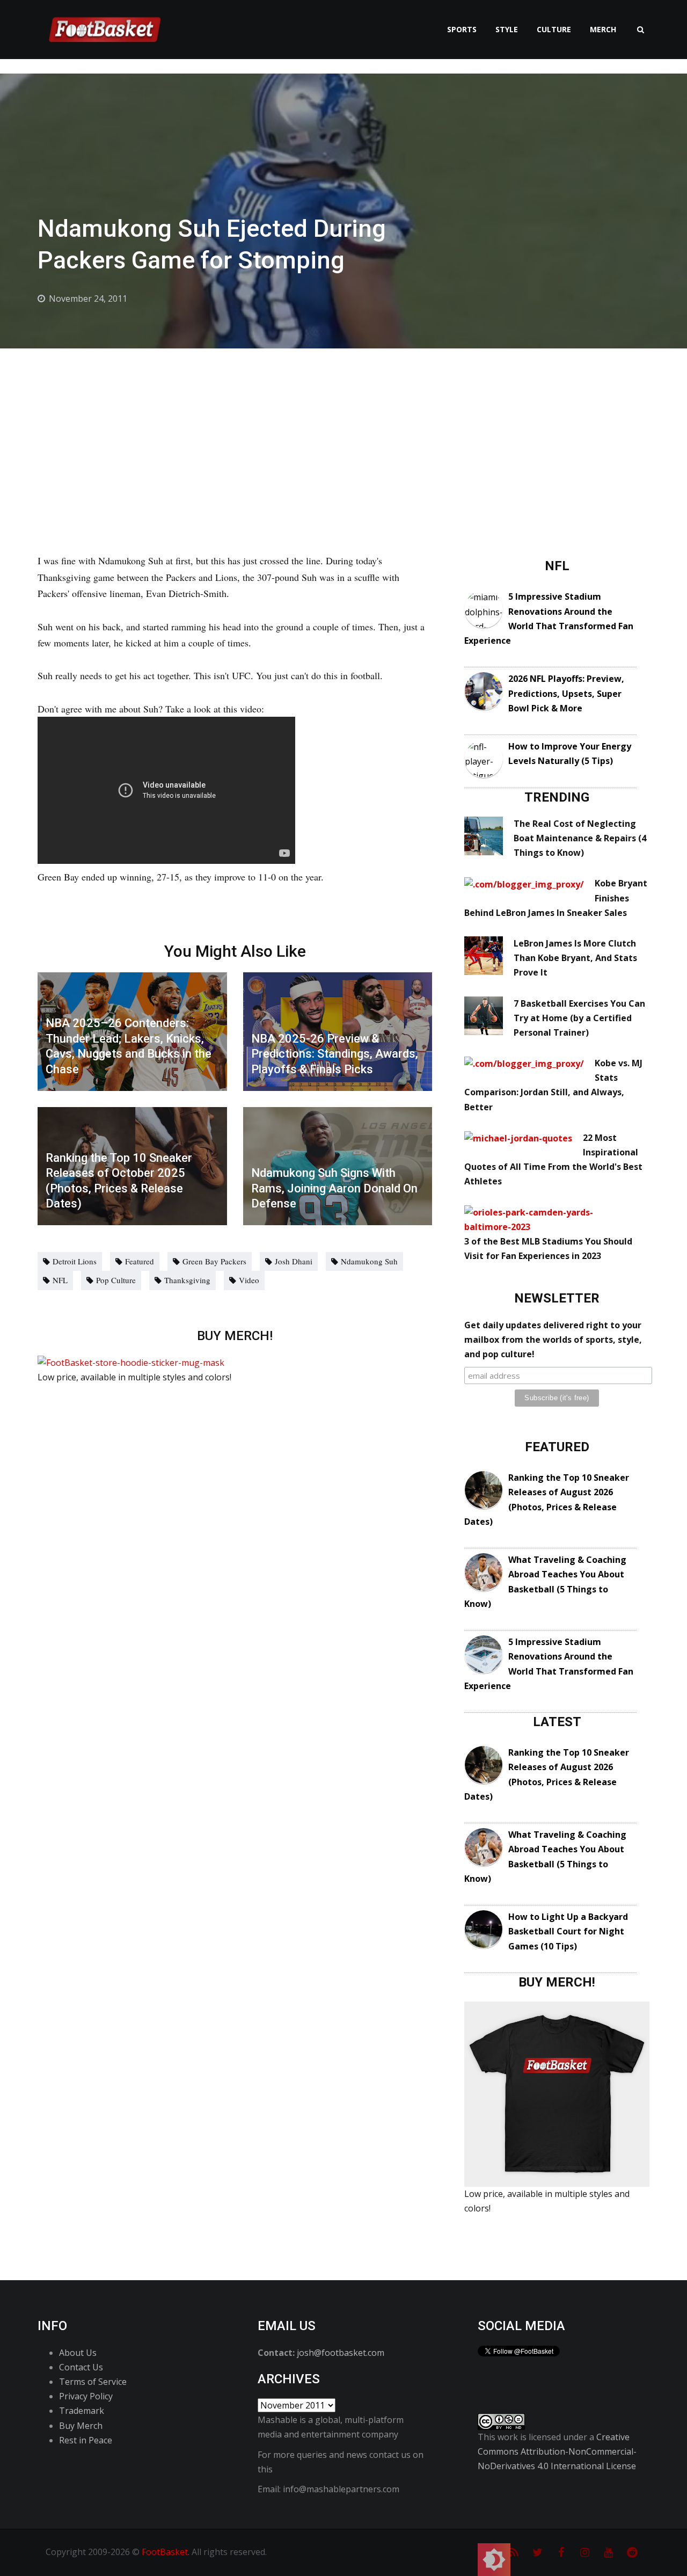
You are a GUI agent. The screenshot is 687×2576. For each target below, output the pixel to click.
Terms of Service (93, 2382)
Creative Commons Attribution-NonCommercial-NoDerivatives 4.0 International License (557, 2451)
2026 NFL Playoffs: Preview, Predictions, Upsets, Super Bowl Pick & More (566, 693)
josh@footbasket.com (341, 2353)
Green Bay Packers (214, 1261)
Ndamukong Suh (369, 1261)
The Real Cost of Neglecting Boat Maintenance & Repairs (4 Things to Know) (580, 838)
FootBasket (165, 2552)
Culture (554, 29)
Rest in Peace (86, 2440)
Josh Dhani (294, 1261)
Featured (140, 1261)
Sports (462, 29)
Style (507, 29)
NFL (60, 1280)
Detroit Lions (75, 1261)
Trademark (82, 2411)
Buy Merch (81, 2426)
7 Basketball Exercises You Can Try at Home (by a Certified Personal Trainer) (579, 1018)
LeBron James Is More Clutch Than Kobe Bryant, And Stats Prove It (575, 958)
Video (249, 1280)
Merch (603, 29)
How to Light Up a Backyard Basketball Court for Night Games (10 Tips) (568, 1931)
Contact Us (81, 2367)
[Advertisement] (343, 429)
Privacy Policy (86, 2396)
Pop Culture (116, 1280)
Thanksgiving (187, 1280)
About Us (78, 2353)
